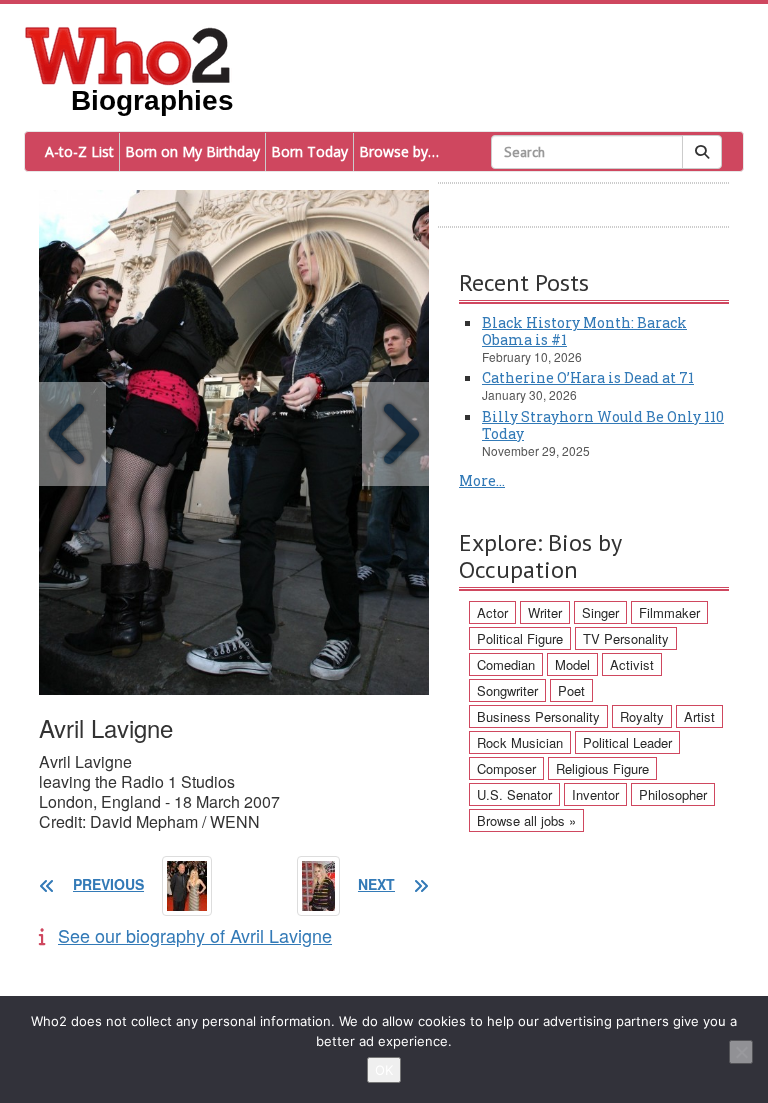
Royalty (642, 716)
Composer (506, 768)
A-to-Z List (79, 151)
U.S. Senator (514, 794)
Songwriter (507, 690)
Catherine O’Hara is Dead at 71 (588, 377)
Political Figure (520, 638)
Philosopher (673, 794)
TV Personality (626, 638)
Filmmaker (669, 612)
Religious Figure (602, 768)
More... (482, 480)
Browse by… (399, 151)
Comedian (506, 664)
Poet (571, 690)
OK (384, 1070)
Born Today (309, 151)
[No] (741, 1052)
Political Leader (627, 742)
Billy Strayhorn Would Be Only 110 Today (603, 425)
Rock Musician (520, 742)
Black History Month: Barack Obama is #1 (584, 331)
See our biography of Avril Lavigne (195, 935)
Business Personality (538, 716)
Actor (492, 612)
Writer (545, 612)
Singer (600, 612)
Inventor (595, 794)
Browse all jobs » (526, 820)
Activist (632, 664)
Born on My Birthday (192, 151)
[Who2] (128, 54)
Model (572, 664)
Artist (699, 716)
